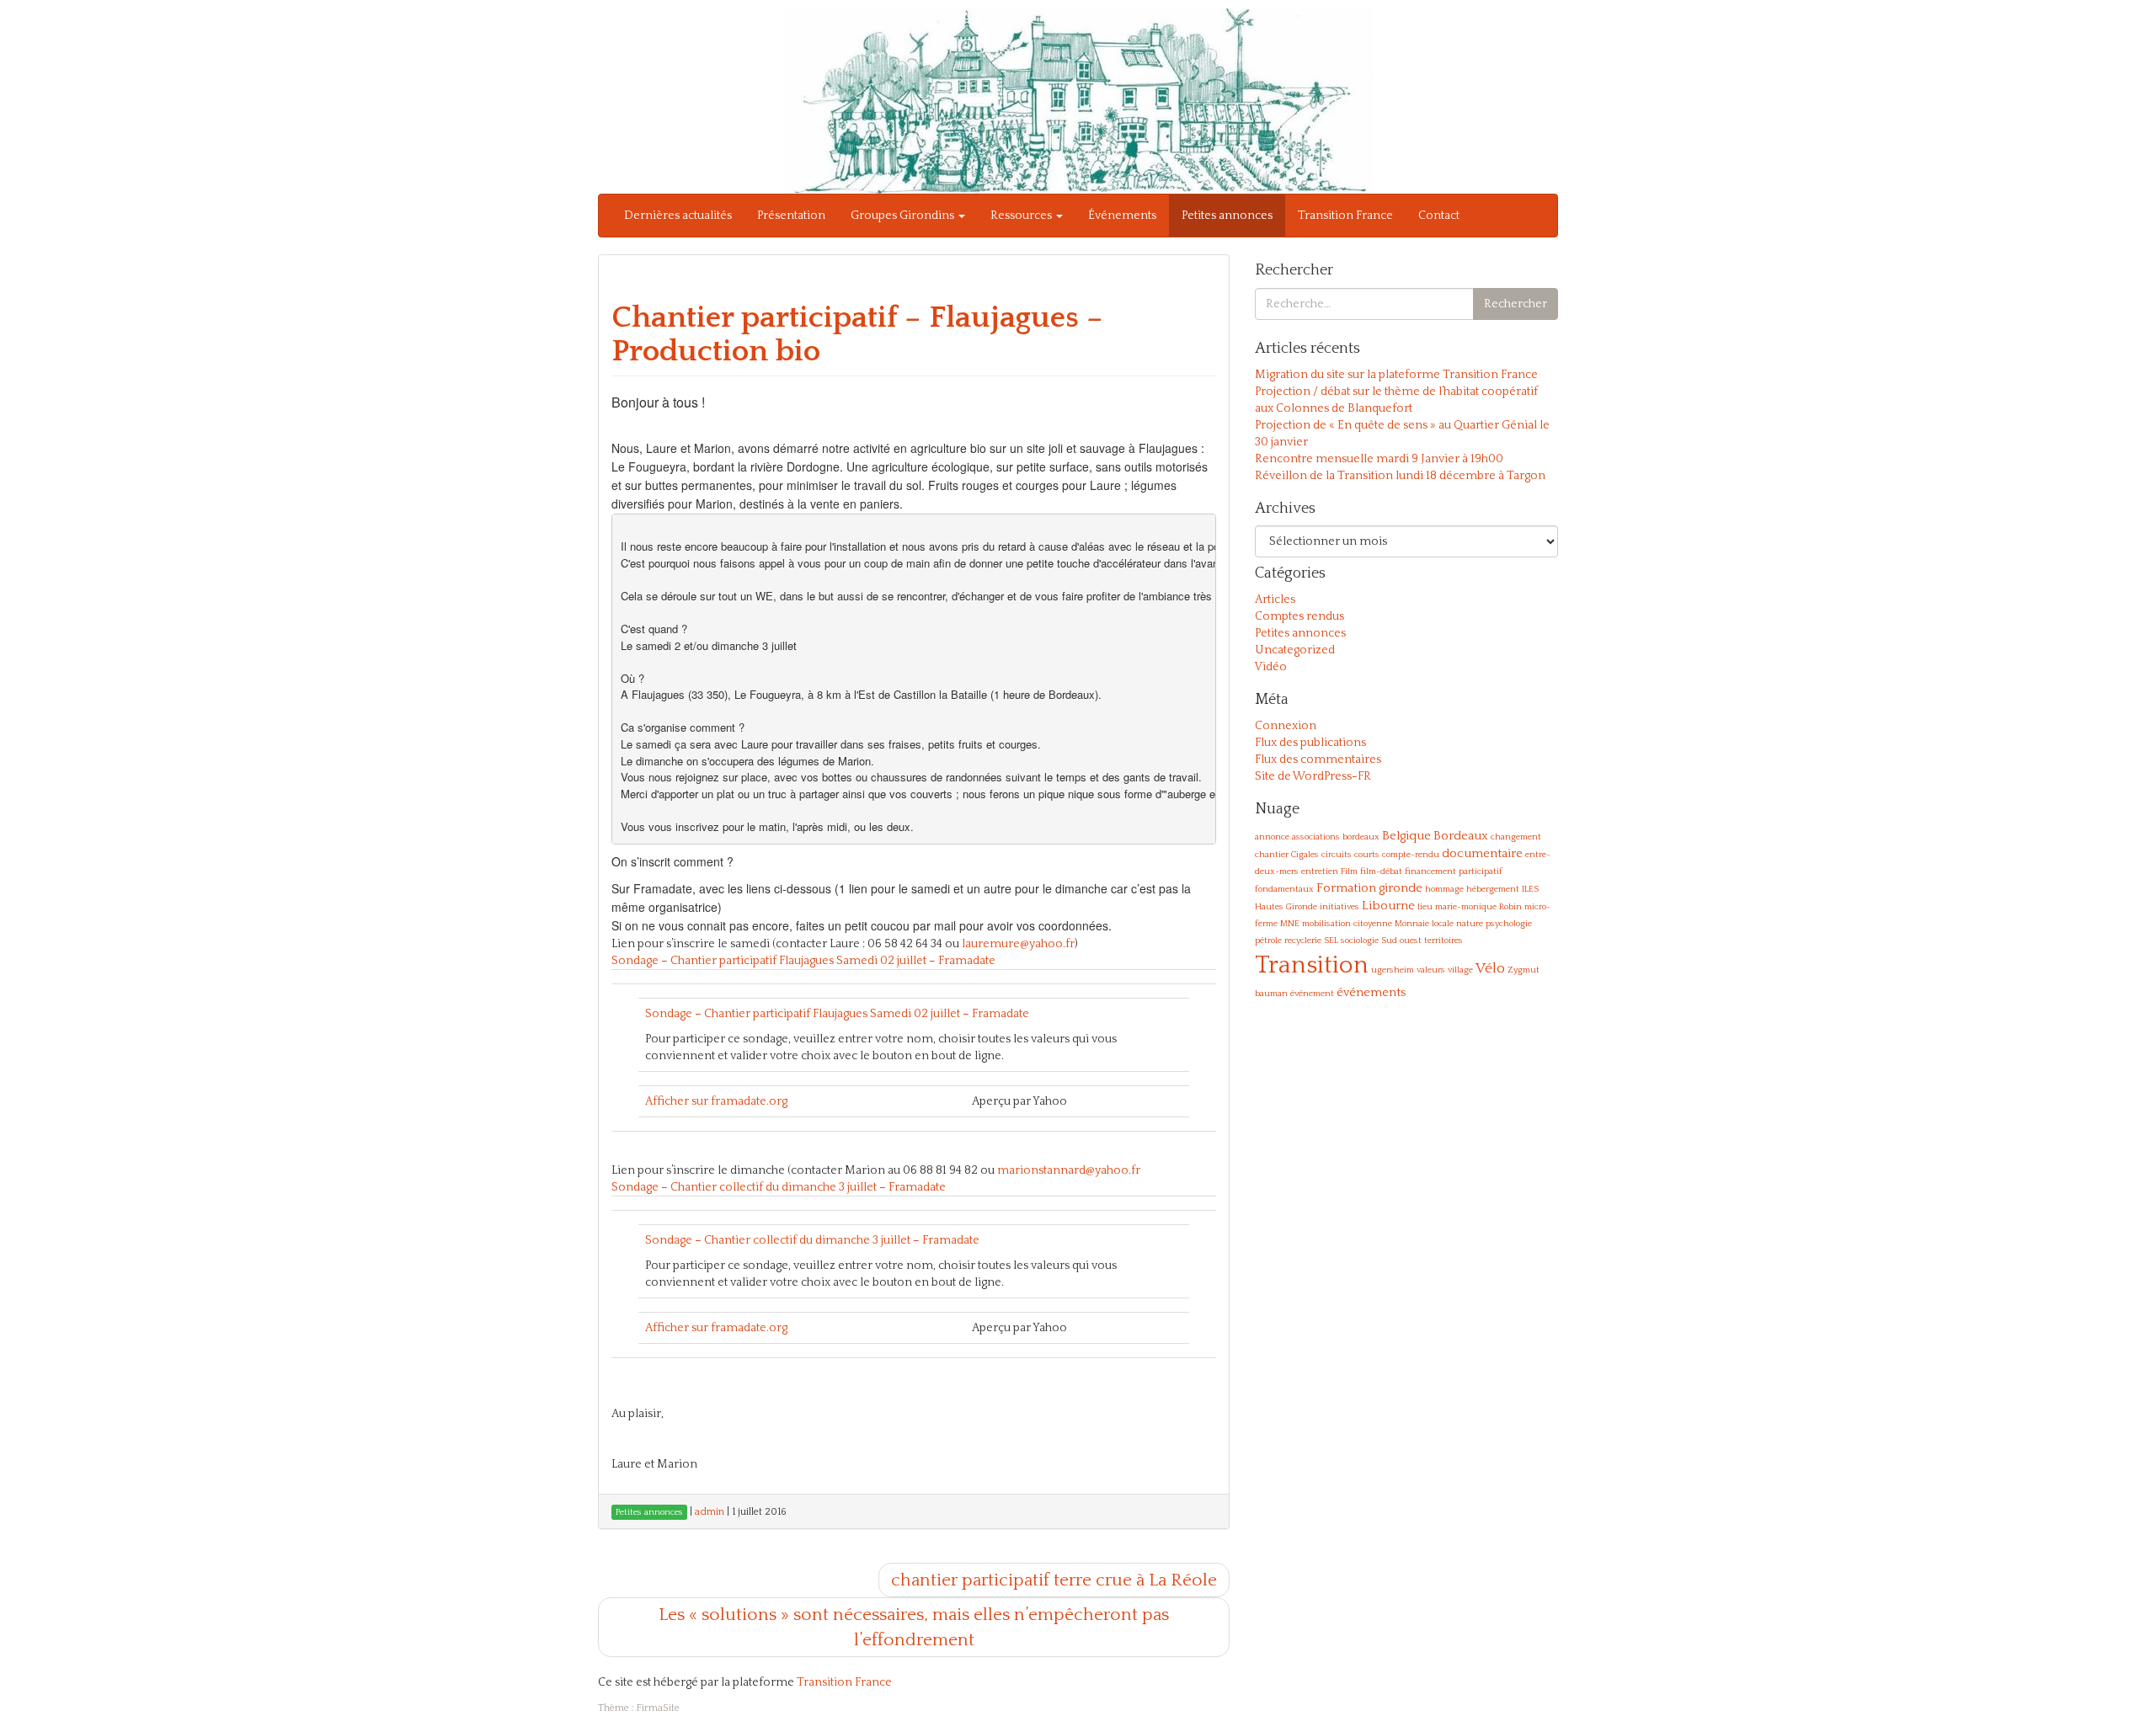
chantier (1272, 855)
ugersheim (1393, 970)
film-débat (1381, 871)
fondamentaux (1284, 889)
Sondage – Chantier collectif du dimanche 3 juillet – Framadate (779, 1187)
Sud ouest (1401, 941)
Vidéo (1271, 667)
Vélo (1490, 968)
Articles (1275, 600)
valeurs (1431, 970)
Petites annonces (1227, 216)
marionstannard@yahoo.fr (1069, 1170)
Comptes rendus (1299, 616)
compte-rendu (1411, 855)
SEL (1331, 941)
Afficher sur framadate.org (716, 1101)
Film (1349, 871)
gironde (1401, 888)
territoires (1444, 941)
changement (1516, 837)
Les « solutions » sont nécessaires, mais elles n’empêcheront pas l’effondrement (914, 1627)
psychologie (1509, 924)
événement (1312, 994)
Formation (1346, 888)
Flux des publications (1310, 743)
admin (710, 1512)
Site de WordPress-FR (1313, 776)
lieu (1425, 907)
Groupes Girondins (904, 216)
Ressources (1022, 216)
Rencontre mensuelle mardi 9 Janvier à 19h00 (1379, 459)
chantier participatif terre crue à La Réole (1054, 1580)
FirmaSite (658, 1708)
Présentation (791, 216)
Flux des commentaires (1318, 759)
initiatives (1339, 907)
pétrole (1268, 941)
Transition (1312, 965)
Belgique (1406, 836)
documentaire (1482, 853)
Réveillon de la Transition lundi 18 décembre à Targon (1400, 476)
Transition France (1345, 216)
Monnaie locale (1424, 924)
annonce (1272, 837)
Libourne (1388, 906)
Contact (1439, 216)
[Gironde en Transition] (1078, 100)
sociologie (1360, 941)
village (1460, 970)
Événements (1122, 216)
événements (1371, 992)
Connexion (1286, 726)
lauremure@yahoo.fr (1018, 944)
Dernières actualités (678, 216)
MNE (1290, 924)
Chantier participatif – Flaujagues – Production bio (857, 334)
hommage (1444, 889)
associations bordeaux (1336, 837)
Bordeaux (1461, 836)
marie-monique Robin (1478, 907)
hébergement (1493, 889)
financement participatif (1454, 871)
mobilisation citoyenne (1347, 924)
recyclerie (1303, 941)
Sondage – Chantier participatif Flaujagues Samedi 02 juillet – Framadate (803, 961)
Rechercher (1516, 304)
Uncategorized (1295, 650)
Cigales (1305, 855)
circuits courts (1350, 855)
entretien (1320, 871)
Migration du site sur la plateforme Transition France (1396, 375)
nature (1470, 924)
